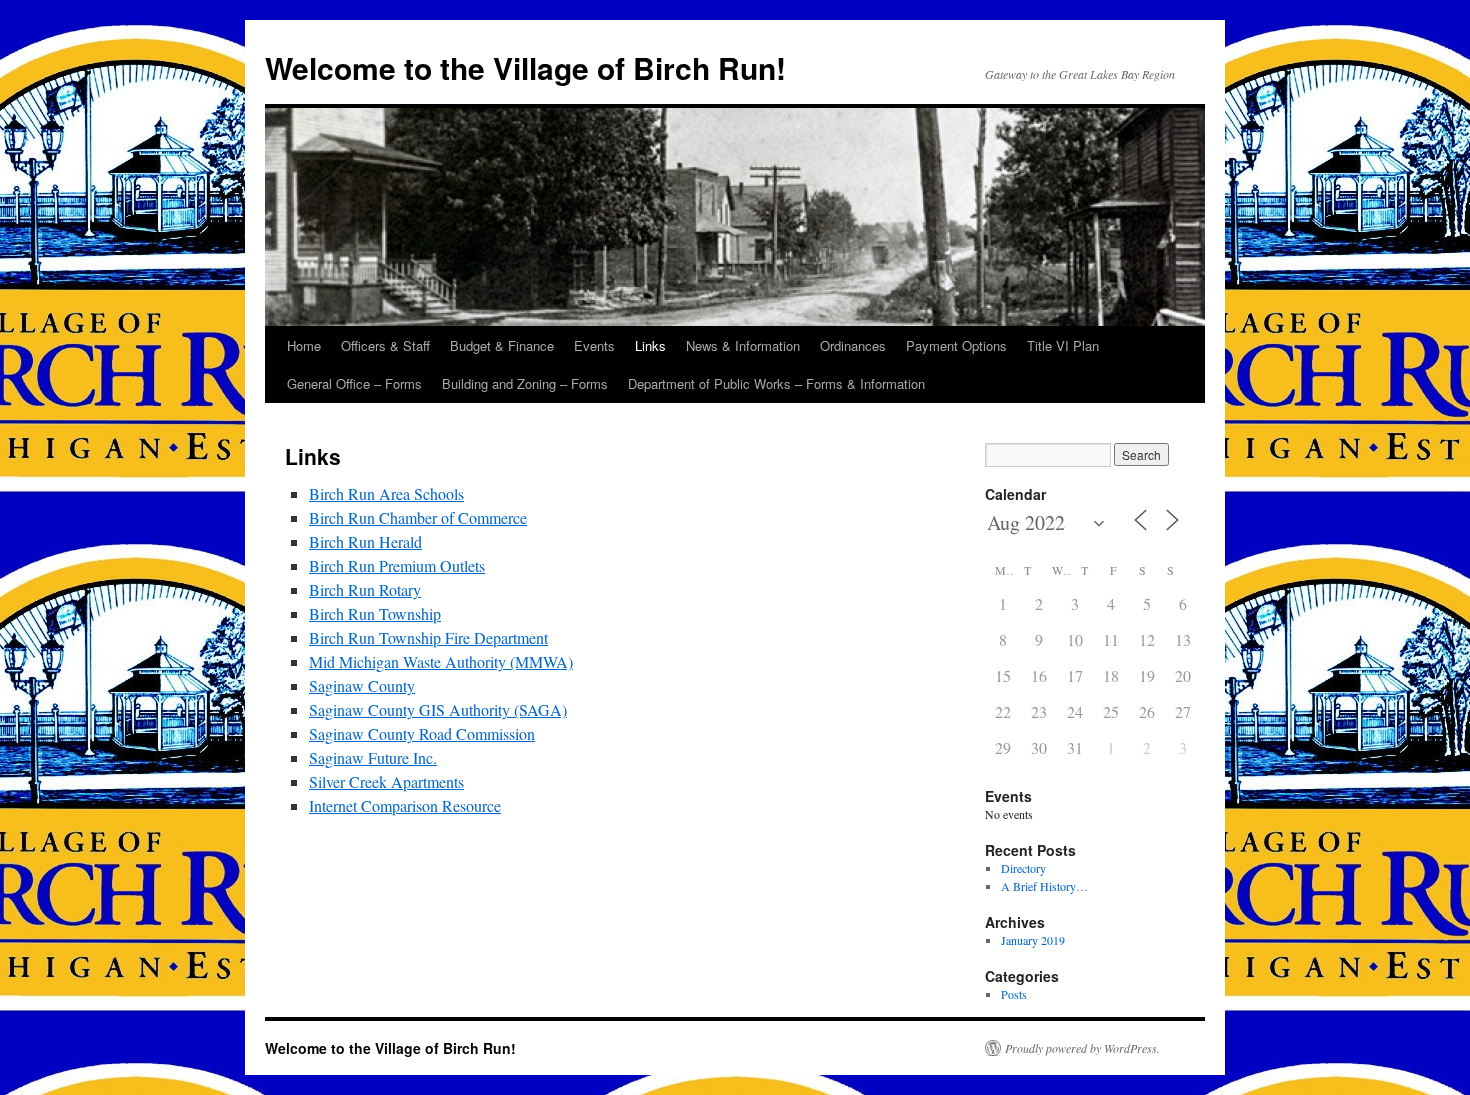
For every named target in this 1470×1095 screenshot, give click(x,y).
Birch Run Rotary (365, 589)
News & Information (743, 345)
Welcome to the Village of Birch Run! (525, 67)
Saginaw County (362, 685)
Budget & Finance (502, 345)
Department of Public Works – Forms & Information (776, 383)
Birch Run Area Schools (386, 493)
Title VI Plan (1063, 345)
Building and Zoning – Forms (525, 383)
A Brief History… (1044, 886)
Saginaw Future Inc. (373, 757)
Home (304, 345)
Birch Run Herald (365, 541)
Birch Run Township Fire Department (428, 637)
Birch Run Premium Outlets (397, 565)
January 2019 (1033, 940)
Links (650, 345)
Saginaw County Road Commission (422, 733)
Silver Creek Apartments (386, 781)
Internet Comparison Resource (405, 805)
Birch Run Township (375, 613)
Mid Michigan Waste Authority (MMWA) (441, 661)
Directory (1023, 868)
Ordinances (853, 345)
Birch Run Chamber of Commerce (418, 517)
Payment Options (956, 345)
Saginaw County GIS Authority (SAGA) (438, 709)
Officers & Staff (385, 345)
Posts (1014, 994)
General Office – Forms (354, 383)
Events (594, 345)
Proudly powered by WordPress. (1082, 1048)
